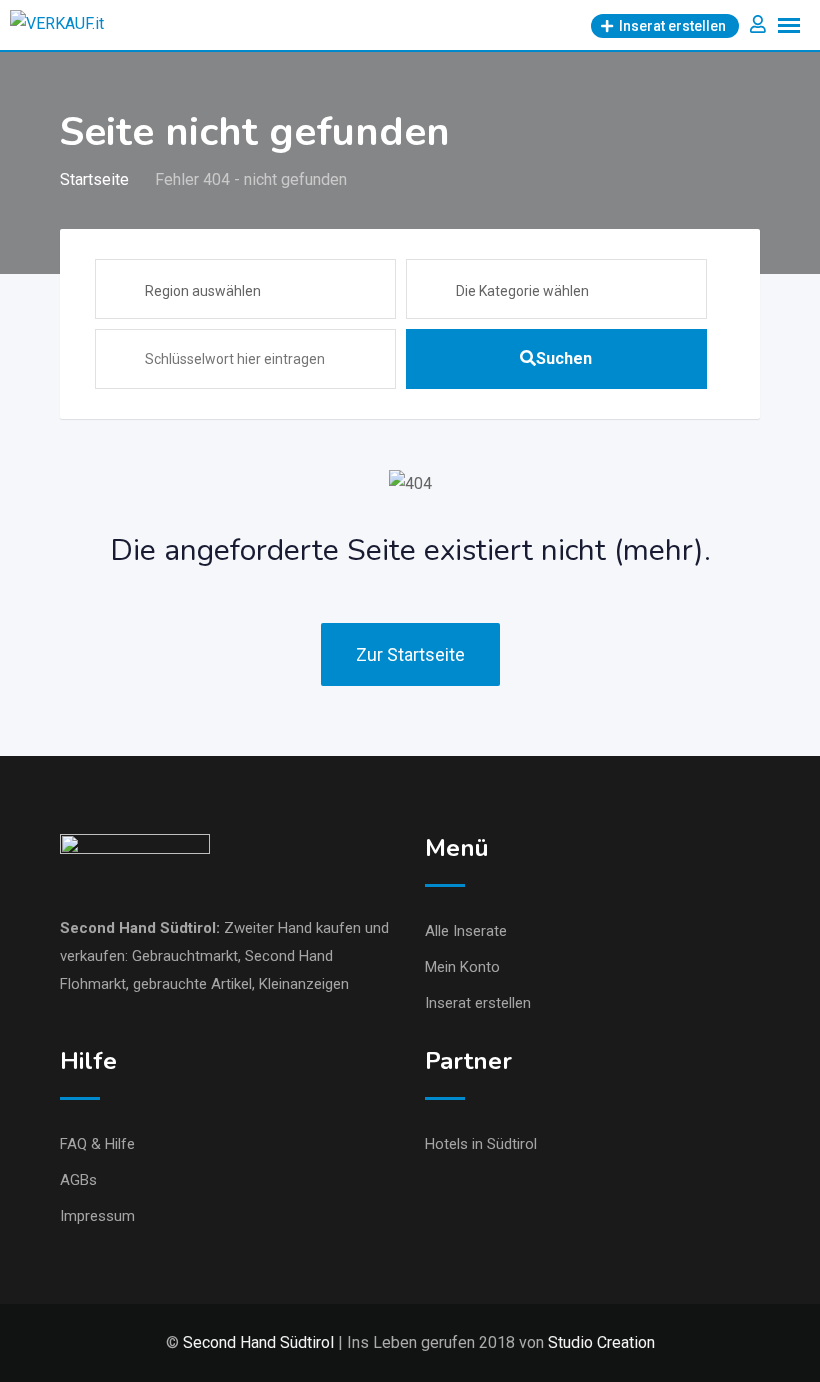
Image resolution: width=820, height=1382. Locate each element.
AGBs (78, 1180)
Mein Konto (462, 967)
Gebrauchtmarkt (185, 956)
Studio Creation (601, 1342)
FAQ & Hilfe (97, 1144)
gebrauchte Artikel (192, 984)
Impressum (97, 1216)
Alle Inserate (466, 931)
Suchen (564, 358)
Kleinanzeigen (304, 984)
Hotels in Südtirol (481, 1144)
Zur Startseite (410, 654)
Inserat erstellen (478, 1003)
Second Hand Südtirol (138, 928)
